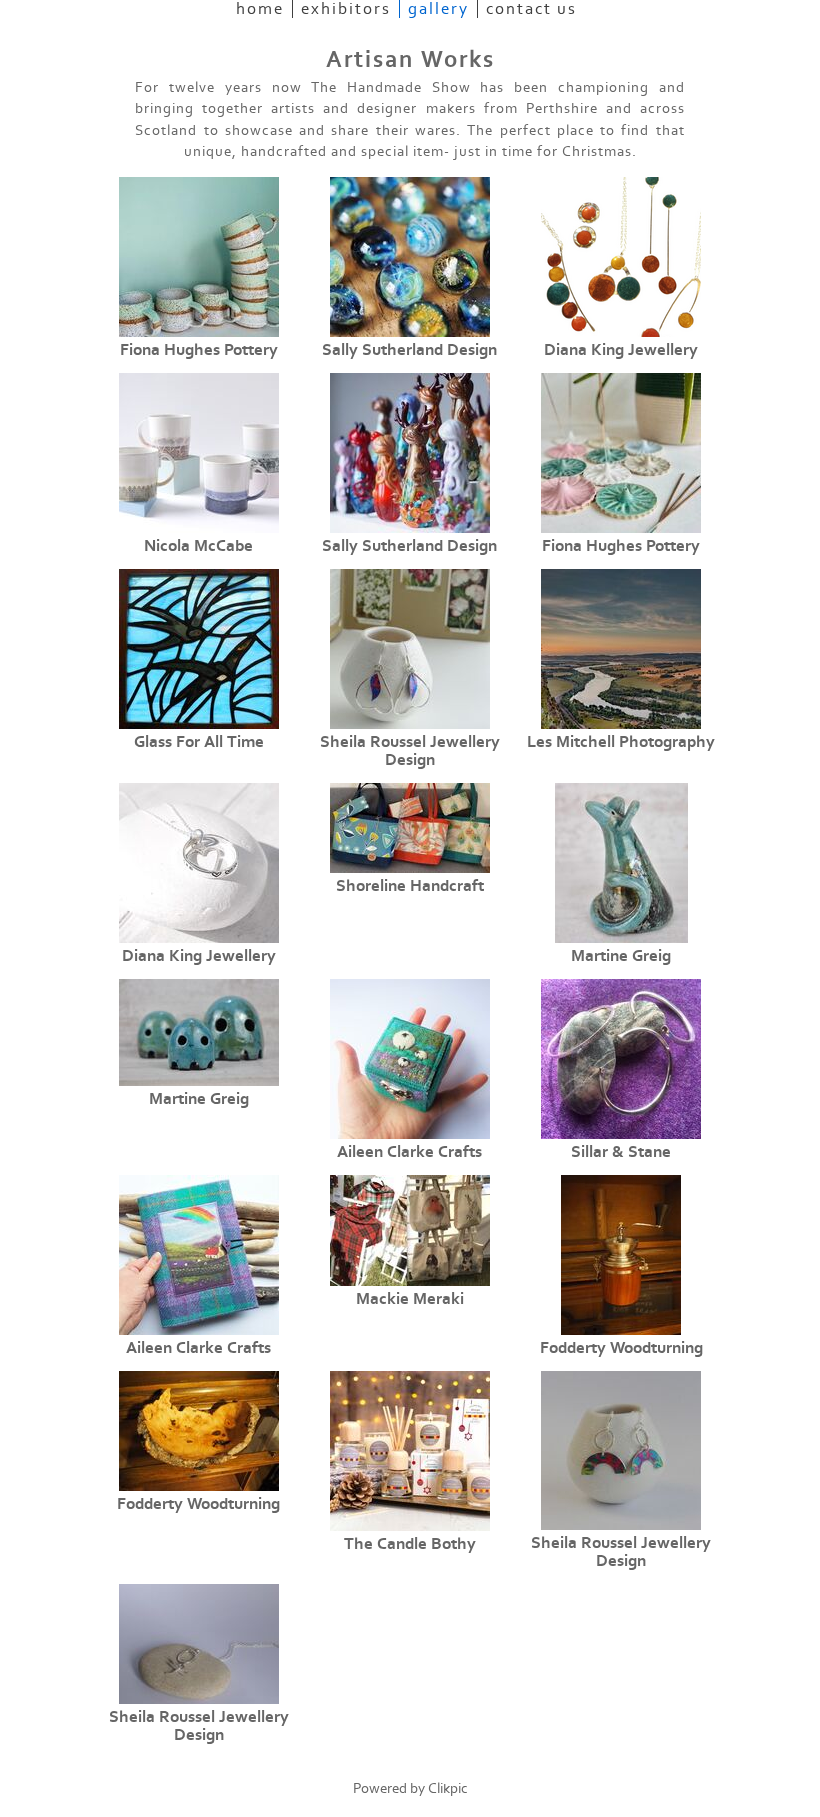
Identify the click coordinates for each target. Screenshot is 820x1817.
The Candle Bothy (410, 1544)
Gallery (438, 9)
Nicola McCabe (198, 546)
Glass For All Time (199, 742)
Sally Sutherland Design (409, 350)
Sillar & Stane (621, 1152)
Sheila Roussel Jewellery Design (410, 751)
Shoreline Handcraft (410, 886)
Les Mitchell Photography (621, 742)
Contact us (531, 9)
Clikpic (448, 1788)
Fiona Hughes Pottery (199, 350)
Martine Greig (621, 956)
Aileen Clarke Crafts (409, 1152)
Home (260, 9)
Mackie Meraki (410, 1299)
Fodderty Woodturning (621, 1348)
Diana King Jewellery (621, 350)
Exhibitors (346, 9)
